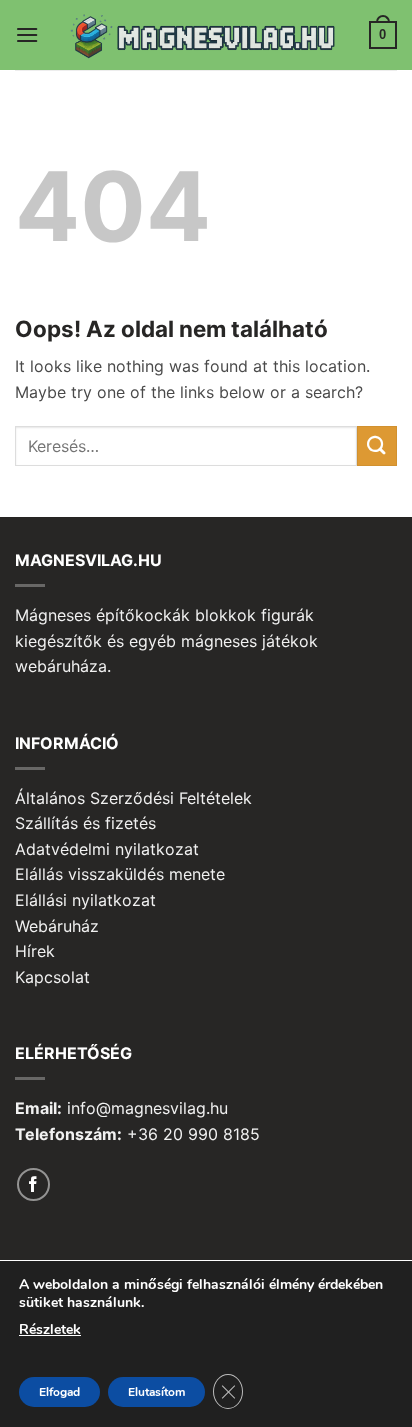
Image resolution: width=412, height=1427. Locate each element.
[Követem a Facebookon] (33, 1184)
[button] (27, 34)
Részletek (50, 1329)
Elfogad (59, 1392)
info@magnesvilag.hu (147, 1108)
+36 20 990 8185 (193, 1134)
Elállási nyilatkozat (85, 900)
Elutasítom (156, 1392)
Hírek (35, 951)
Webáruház (57, 926)
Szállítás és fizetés (85, 823)
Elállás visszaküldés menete (120, 874)
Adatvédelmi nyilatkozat (107, 849)
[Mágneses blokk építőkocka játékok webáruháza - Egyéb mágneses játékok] (206, 35)
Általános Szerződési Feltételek (133, 798)
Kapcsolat (52, 977)
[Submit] (377, 445)
